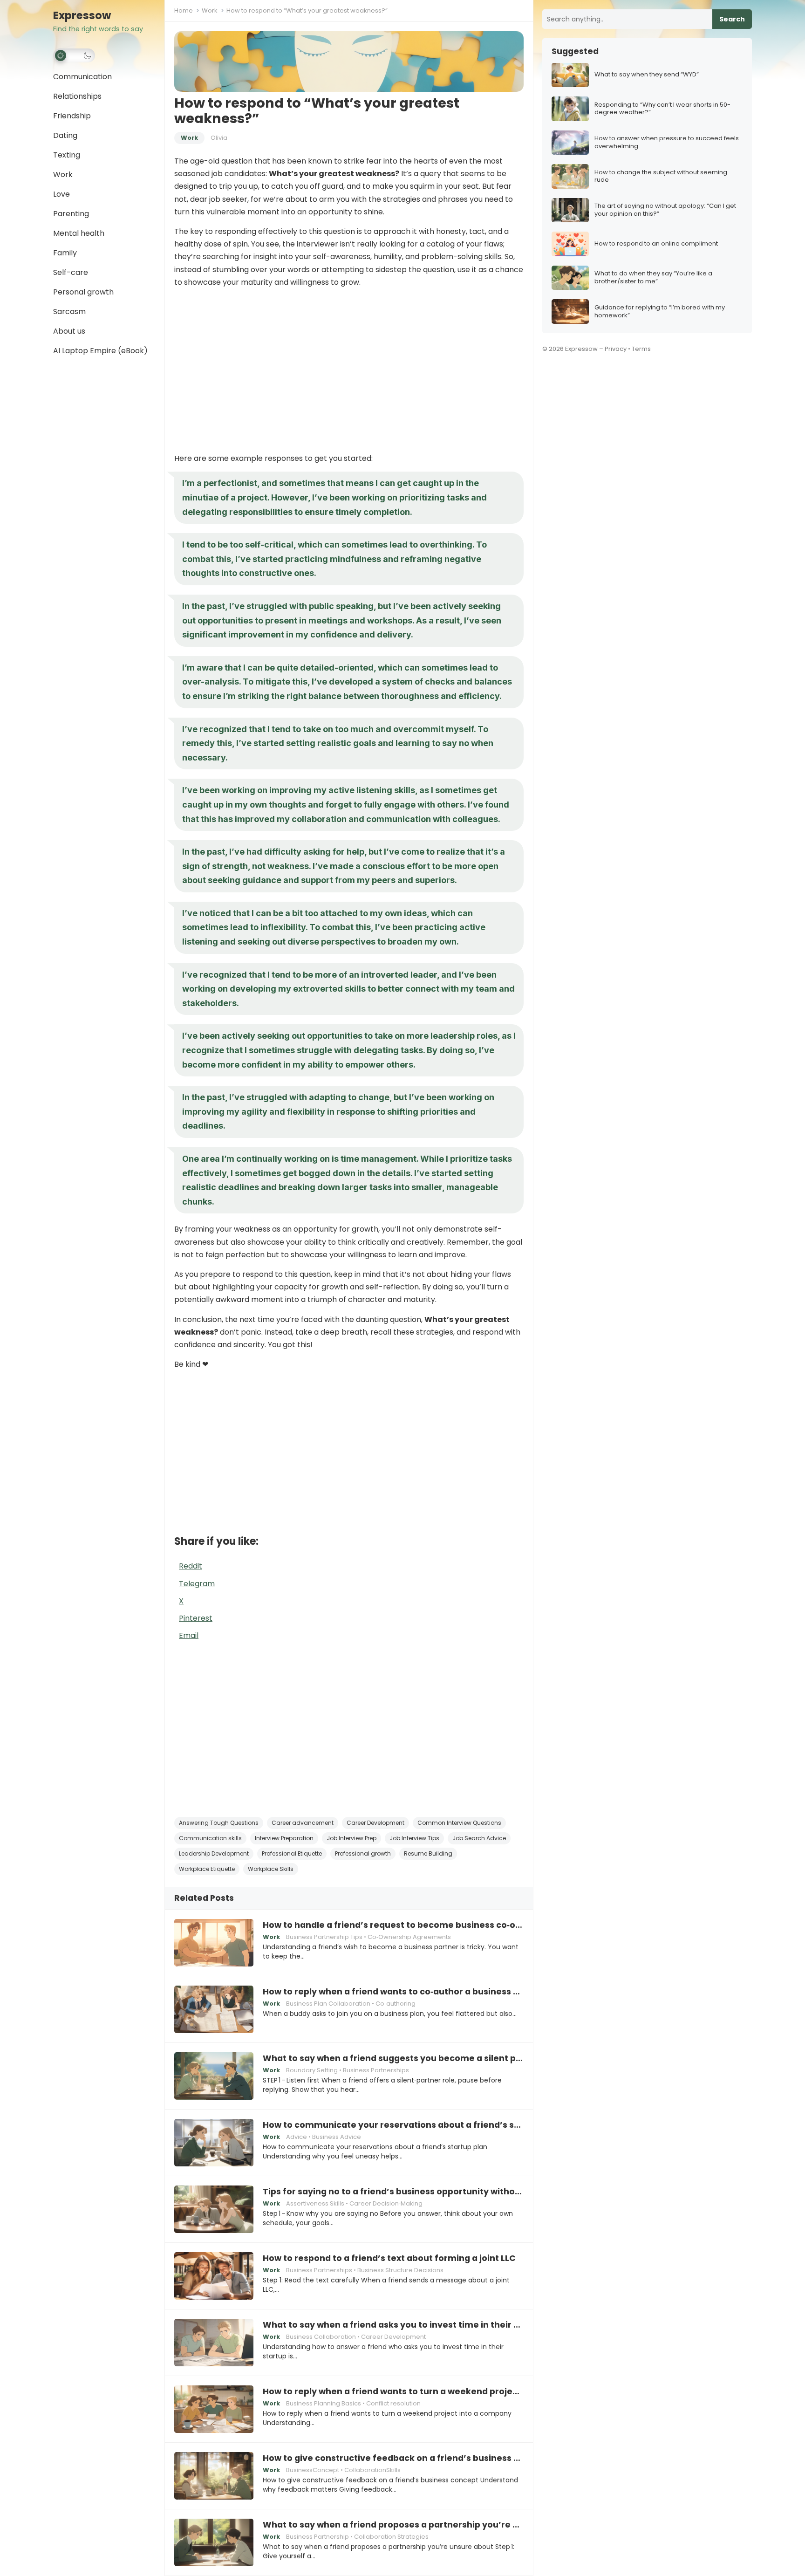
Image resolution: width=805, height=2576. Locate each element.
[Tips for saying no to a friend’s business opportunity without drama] (214, 2209)
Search (732, 19)
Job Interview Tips (414, 1838)
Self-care (71, 272)
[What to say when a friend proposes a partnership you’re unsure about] (214, 2542)
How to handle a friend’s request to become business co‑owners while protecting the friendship (393, 1925)
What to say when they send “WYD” (647, 75)
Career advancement (303, 1823)
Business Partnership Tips (324, 1937)
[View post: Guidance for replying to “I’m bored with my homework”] (570, 312)
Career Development (375, 1823)
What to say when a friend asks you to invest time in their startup (393, 2325)
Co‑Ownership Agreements (409, 1937)
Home (184, 10)
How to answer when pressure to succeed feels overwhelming (667, 143)
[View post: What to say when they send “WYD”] (570, 75)
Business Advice (337, 2137)
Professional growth (363, 1853)
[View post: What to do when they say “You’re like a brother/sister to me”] (570, 278)
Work (63, 175)
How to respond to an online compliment (656, 244)
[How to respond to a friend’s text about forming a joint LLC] (214, 2276)
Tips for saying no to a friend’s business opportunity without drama (393, 2192)
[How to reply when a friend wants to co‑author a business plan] (214, 2009)
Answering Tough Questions (219, 1823)
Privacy (616, 349)
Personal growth (83, 292)
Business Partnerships (376, 2070)
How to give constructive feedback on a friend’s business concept (393, 2458)
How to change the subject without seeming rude (661, 177)
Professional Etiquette (292, 1853)
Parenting (71, 214)
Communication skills (210, 1838)
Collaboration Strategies (391, 2537)
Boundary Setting (312, 2070)
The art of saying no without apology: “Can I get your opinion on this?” (665, 210)
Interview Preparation (284, 1838)
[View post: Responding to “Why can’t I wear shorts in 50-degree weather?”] (570, 109)
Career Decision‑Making (386, 2203)
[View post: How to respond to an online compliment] (570, 244)
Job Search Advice (479, 1838)
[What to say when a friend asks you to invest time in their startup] (214, 2343)
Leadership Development (214, 1853)
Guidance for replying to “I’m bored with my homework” (660, 312)
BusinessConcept (313, 2470)
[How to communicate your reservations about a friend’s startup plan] (214, 2143)
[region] (349, 370)
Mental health (79, 233)
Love (61, 194)
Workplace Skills (271, 1869)
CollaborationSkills (372, 2470)
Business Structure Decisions (400, 2270)
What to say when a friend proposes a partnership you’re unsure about (393, 2525)
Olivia (219, 138)
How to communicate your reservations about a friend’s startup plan (393, 2125)
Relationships (77, 96)
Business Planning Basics (324, 2403)
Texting (67, 155)
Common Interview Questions (459, 1823)
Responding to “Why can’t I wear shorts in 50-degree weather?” (662, 109)
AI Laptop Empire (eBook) (100, 351)
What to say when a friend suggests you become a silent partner (393, 2058)
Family (65, 253)
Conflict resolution (393, 2403)
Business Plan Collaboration (328, 2004)
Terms (641, 349)
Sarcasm (69, 312)
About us (69, 331)
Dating (65, 135)
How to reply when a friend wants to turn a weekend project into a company (393, 2391)
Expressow (82, 16)
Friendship (72, 116)
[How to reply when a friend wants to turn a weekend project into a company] (214, 2409)
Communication (82, 77)
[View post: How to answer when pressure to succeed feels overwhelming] (570, 143)
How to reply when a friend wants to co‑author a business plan (393, 1992)
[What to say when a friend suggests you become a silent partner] (214, 2076)
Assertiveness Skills (315, 2203)
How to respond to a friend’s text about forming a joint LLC (389, 2258)
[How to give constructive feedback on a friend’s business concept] (214, 2476)
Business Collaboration (321, 2337)
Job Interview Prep (351, 1838)
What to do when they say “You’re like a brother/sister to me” (653, 278)
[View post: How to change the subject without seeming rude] (570, 176)
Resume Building (428, 1853)
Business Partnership (317, 2537)
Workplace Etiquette (207, 1869)
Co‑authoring (396, 2004)
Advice (297, 2137)
